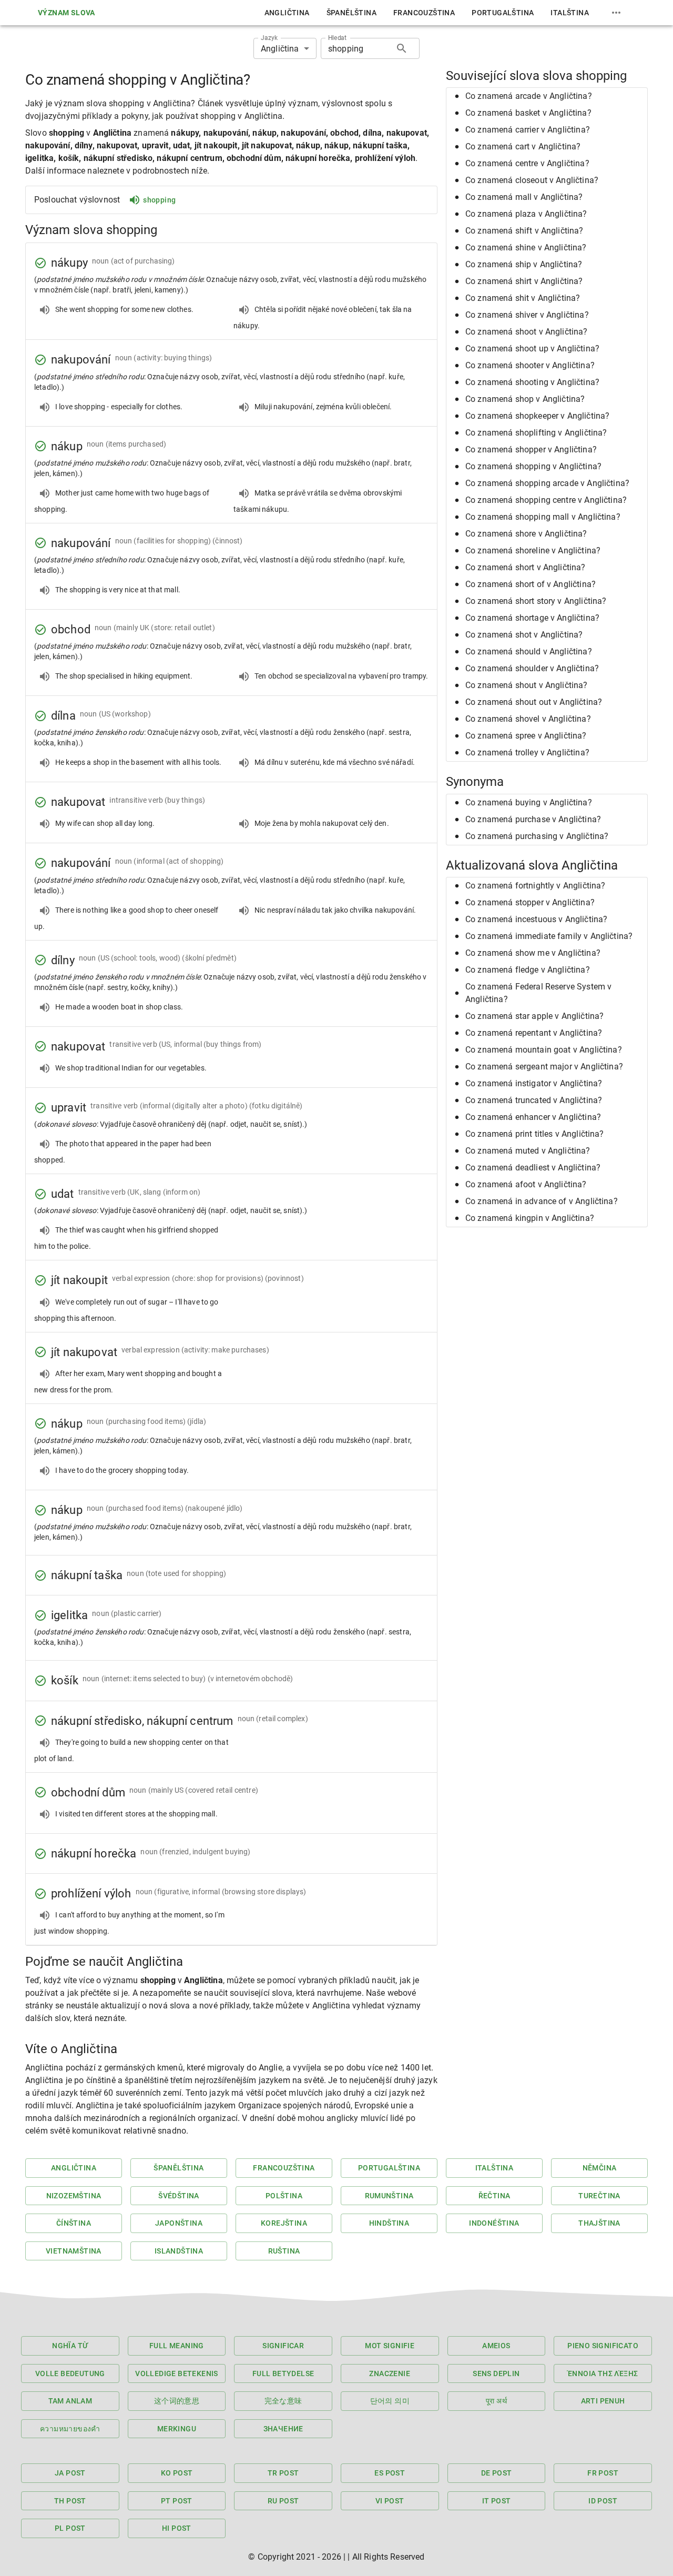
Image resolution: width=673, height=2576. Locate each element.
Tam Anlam (70, 2401)
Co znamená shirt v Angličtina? (524, 281)
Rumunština (389, 2196)
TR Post (283, 2473)
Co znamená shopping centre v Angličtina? (546, 500)
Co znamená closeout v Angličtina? (532, 180)
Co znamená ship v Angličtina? (524, 264)
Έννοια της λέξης (603, 2373)
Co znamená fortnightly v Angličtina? (535, 886)
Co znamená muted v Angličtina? (528, 1151)
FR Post (603, 2473)
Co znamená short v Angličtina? (526, 567)
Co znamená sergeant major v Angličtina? (544, 1067)
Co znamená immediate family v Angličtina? (549, 936)
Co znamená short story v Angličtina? (536, 601)
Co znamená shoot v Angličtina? (527, 332)
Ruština (284, 2251)
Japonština (179, 2223)
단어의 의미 (390, 2401)
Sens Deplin (496, 2373)
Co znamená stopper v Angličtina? (530, 902)
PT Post (177, 2501)
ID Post (603, 2501)
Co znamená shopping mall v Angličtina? (543, 517)
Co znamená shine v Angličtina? (526, 248)
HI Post (177, 2528)
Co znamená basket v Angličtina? (528, 113)
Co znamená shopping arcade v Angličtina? (547, 483)
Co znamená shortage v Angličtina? (532, 618)
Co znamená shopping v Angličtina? (533, 466)
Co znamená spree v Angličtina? (526, 736)
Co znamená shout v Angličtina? (527, 685)
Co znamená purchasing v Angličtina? (537, 836)
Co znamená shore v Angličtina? (526, 534)
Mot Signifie (390, 2346)
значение (283, 2429)
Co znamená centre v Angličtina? (527, 163)
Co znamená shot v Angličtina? (524, 635)
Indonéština (494, 2223)
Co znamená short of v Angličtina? (531, 584)
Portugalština (503, 13)
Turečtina (599, 2196)
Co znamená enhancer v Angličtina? (533, 1117)
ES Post (390, 2473)
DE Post (497, 2473)
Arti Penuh (603, 2401)
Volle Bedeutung (70, 2373)
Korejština (284, 2223)
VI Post (390, 2501)
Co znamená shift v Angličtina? (524, 231)
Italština (570, 13)
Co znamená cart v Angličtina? (523, 147)
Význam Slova (67, 13)
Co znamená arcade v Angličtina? (529, 96)
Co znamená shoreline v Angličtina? (533, 550)
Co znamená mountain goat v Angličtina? (544, 1050)
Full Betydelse (283, 2373)
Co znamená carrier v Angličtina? (528, 130)
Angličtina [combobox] (280, 49)
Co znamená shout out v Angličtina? (534, 702)
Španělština (351, 13)
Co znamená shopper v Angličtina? (531, 449)
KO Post (177, 2473)
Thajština (599, 2223)
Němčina (600, 2168)
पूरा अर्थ (496, 2401)
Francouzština (424, 13)
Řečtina (494, 2196)
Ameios (496, 2346)
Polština (284, 2196)
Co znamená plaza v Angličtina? (526, 214)
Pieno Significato (603, 2346)
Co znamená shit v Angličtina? (523, 298)
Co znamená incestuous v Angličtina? (536, 919)
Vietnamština (74, 2251)
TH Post (70, 2501)
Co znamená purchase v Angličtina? (533, 819)
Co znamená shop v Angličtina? (525, 399)
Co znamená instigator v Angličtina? (534, 1083)
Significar (283, 2346)
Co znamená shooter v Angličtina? (530, 365)
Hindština (389, 2223)
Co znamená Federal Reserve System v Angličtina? (538, 993)
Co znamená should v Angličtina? (529, 651)
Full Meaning (177, 2346)
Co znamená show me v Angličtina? (533, 953)
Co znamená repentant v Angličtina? (534, 1033)
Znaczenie (390, 2373)
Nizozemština (74, 2196)
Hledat (337, 38)
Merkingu (177, 2429)
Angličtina (287, 13)
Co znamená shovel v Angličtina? (528, 719)
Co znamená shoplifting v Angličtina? (536, 433)
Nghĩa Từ (70, 2346)
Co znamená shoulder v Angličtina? (532, 668)
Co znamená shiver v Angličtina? (527, 315)
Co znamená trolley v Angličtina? (527, 752)
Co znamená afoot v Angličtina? (526, 1184)
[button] (547, 96)
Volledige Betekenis (177, 2373)
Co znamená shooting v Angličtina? (532, 382)
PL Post (70, 2528)
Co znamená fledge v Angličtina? (528, 970)
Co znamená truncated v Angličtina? (534, 1100)
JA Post (70, 2473)
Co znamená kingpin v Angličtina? (530, 1218)
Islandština (179, 2251)
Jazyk (269, 38)
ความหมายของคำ (70, 2429)
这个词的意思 (177, 2401)
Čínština (74, 2223)
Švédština (179, 2196)
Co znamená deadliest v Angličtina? (533, 1168)
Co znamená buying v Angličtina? (529, 802)
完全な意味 (283, 2401)
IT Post (497, 2501)
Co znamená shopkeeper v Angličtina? (537, 416)
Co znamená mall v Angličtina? (524, 197)
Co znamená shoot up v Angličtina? (532, 348)
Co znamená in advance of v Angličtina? (542, 1201)
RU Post (283, 2501)
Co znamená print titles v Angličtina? (535, 1134)
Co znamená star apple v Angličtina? (534, 1016)
